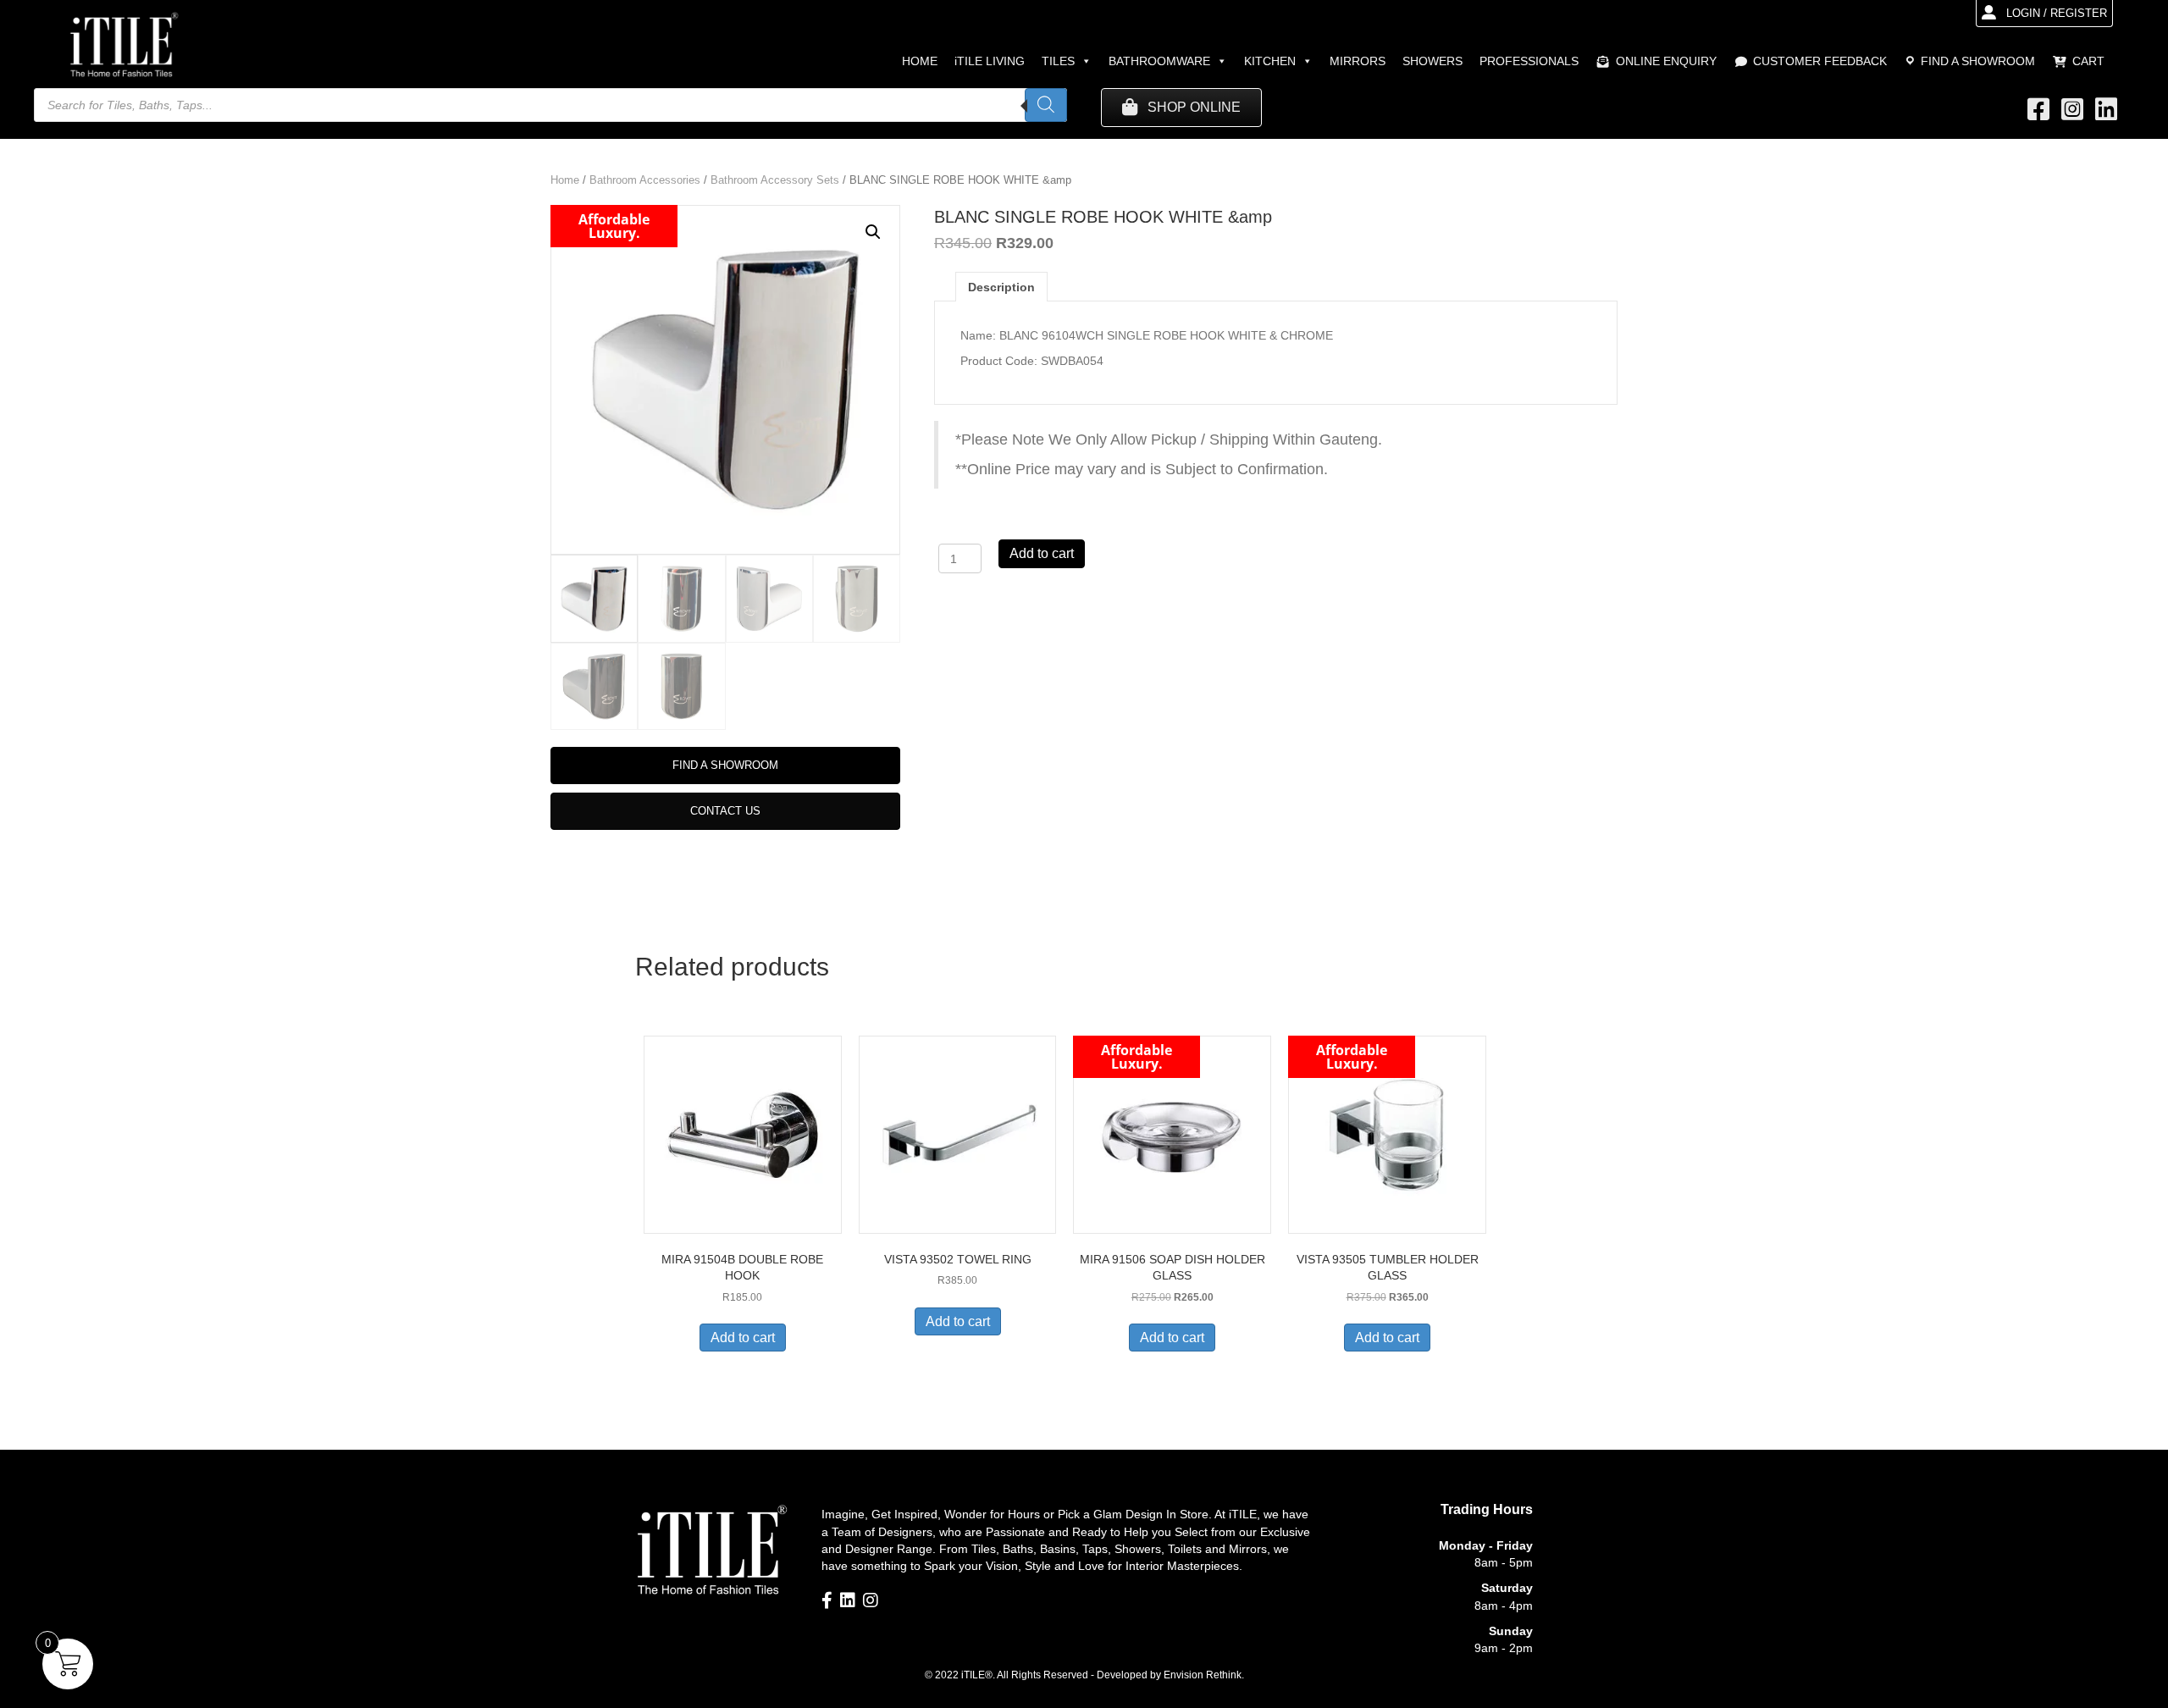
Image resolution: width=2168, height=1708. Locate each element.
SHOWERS (1432, 61)
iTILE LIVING (990, 61)
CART (2088, 61)
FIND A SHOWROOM (1978, 61)
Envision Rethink (1203, 1675)
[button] (873, 232)
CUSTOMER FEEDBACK (1820, 61)
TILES (1058, 61)
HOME (920, 61)
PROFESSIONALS (1529, 61)
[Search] (1046, 105)
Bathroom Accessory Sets (775, 180)
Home (565, 180)
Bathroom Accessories (645, 180)
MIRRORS (1358, 61)
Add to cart (1042, 553)
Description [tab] (1001, 287)
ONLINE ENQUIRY (1666, 61)
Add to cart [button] (743, 1338)
